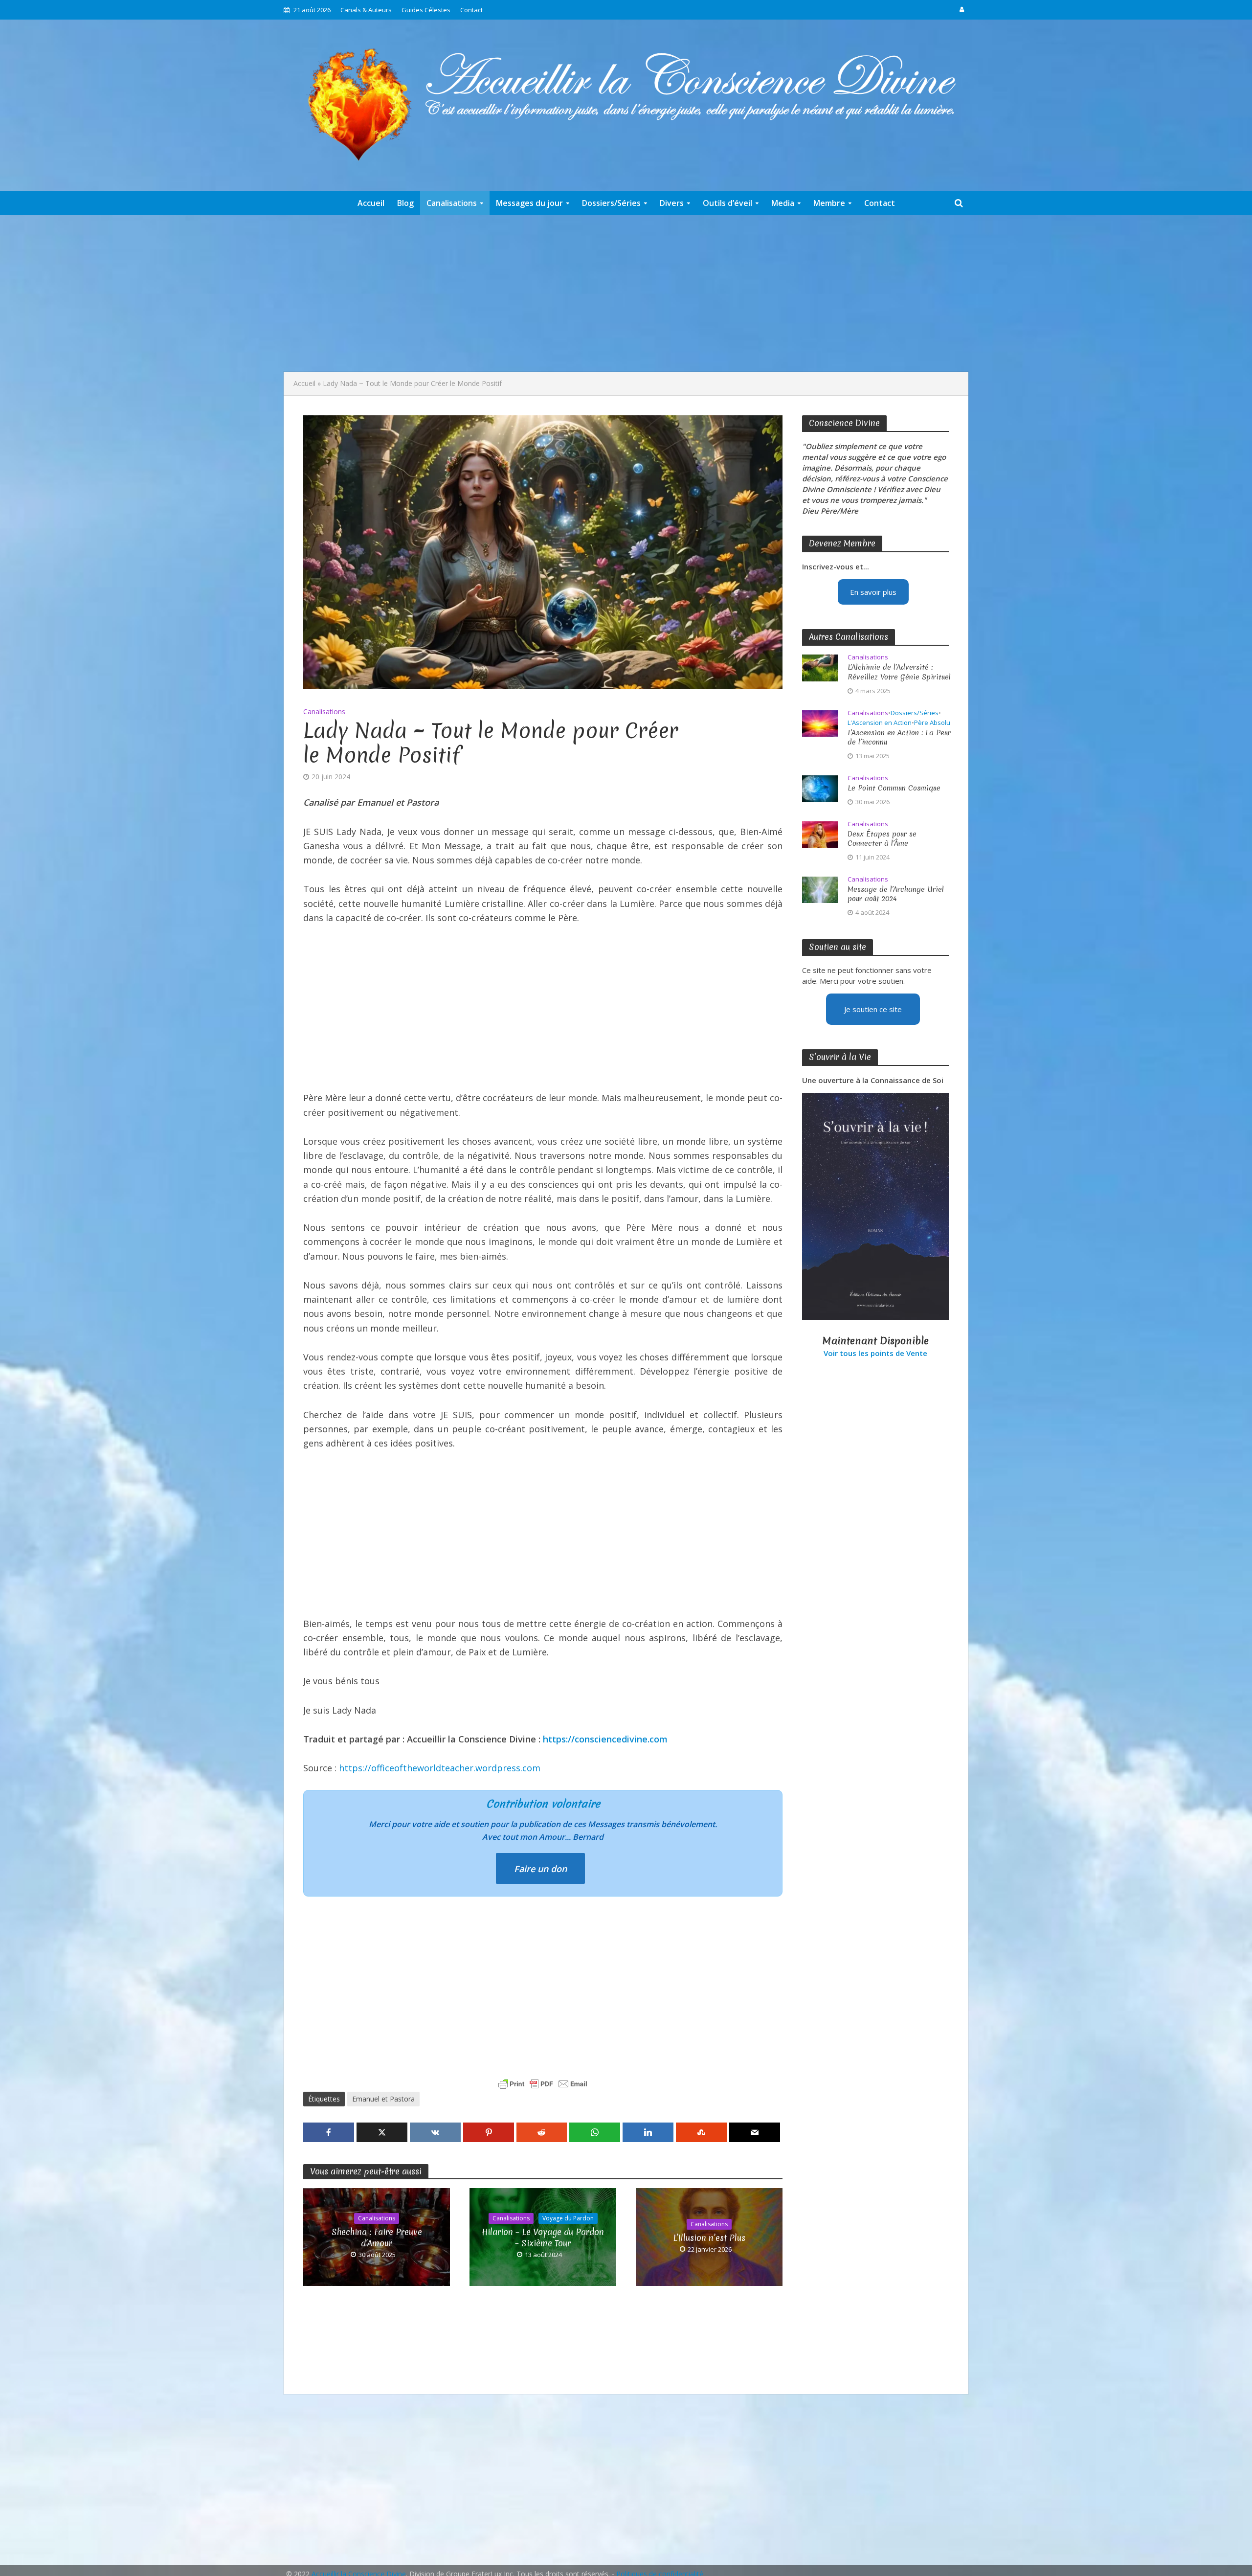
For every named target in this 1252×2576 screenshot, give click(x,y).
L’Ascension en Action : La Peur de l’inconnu (899, 738)
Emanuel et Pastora (383, 2099)
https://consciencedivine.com (605, 1739)
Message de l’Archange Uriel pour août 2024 (896, 894)
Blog (405, 203)
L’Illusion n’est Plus (709, 2238)
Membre (829, 203)
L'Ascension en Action (880, 723)
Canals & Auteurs (366, 10)
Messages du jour (529, 203)
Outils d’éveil (727, 203)
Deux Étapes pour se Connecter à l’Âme (882, 839)
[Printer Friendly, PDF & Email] (543, 2084)
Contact (471, 10)
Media (783, 203)
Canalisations (452, 203)
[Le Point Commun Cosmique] (820, 788)
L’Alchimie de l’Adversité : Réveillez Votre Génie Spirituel (899, 672)
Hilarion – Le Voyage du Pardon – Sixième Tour (543, 2237)
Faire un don (540, 1869)
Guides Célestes (426, 10)
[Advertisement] (626, 294)
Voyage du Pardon (568, 2218)
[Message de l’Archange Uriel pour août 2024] (820, 889)
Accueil (371, 203)
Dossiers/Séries (611, 203)
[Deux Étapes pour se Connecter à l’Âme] (820, 834)
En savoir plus (873, 592)
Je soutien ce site (873, 1009)
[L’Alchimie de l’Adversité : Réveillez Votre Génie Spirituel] (820, 667)
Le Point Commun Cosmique (894, 788)
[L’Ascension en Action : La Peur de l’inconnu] (820, 723)
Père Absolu (932, 723)
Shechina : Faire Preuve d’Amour (377, 2237)
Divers (672, 203)
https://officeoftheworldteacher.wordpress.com (440, 1768)
